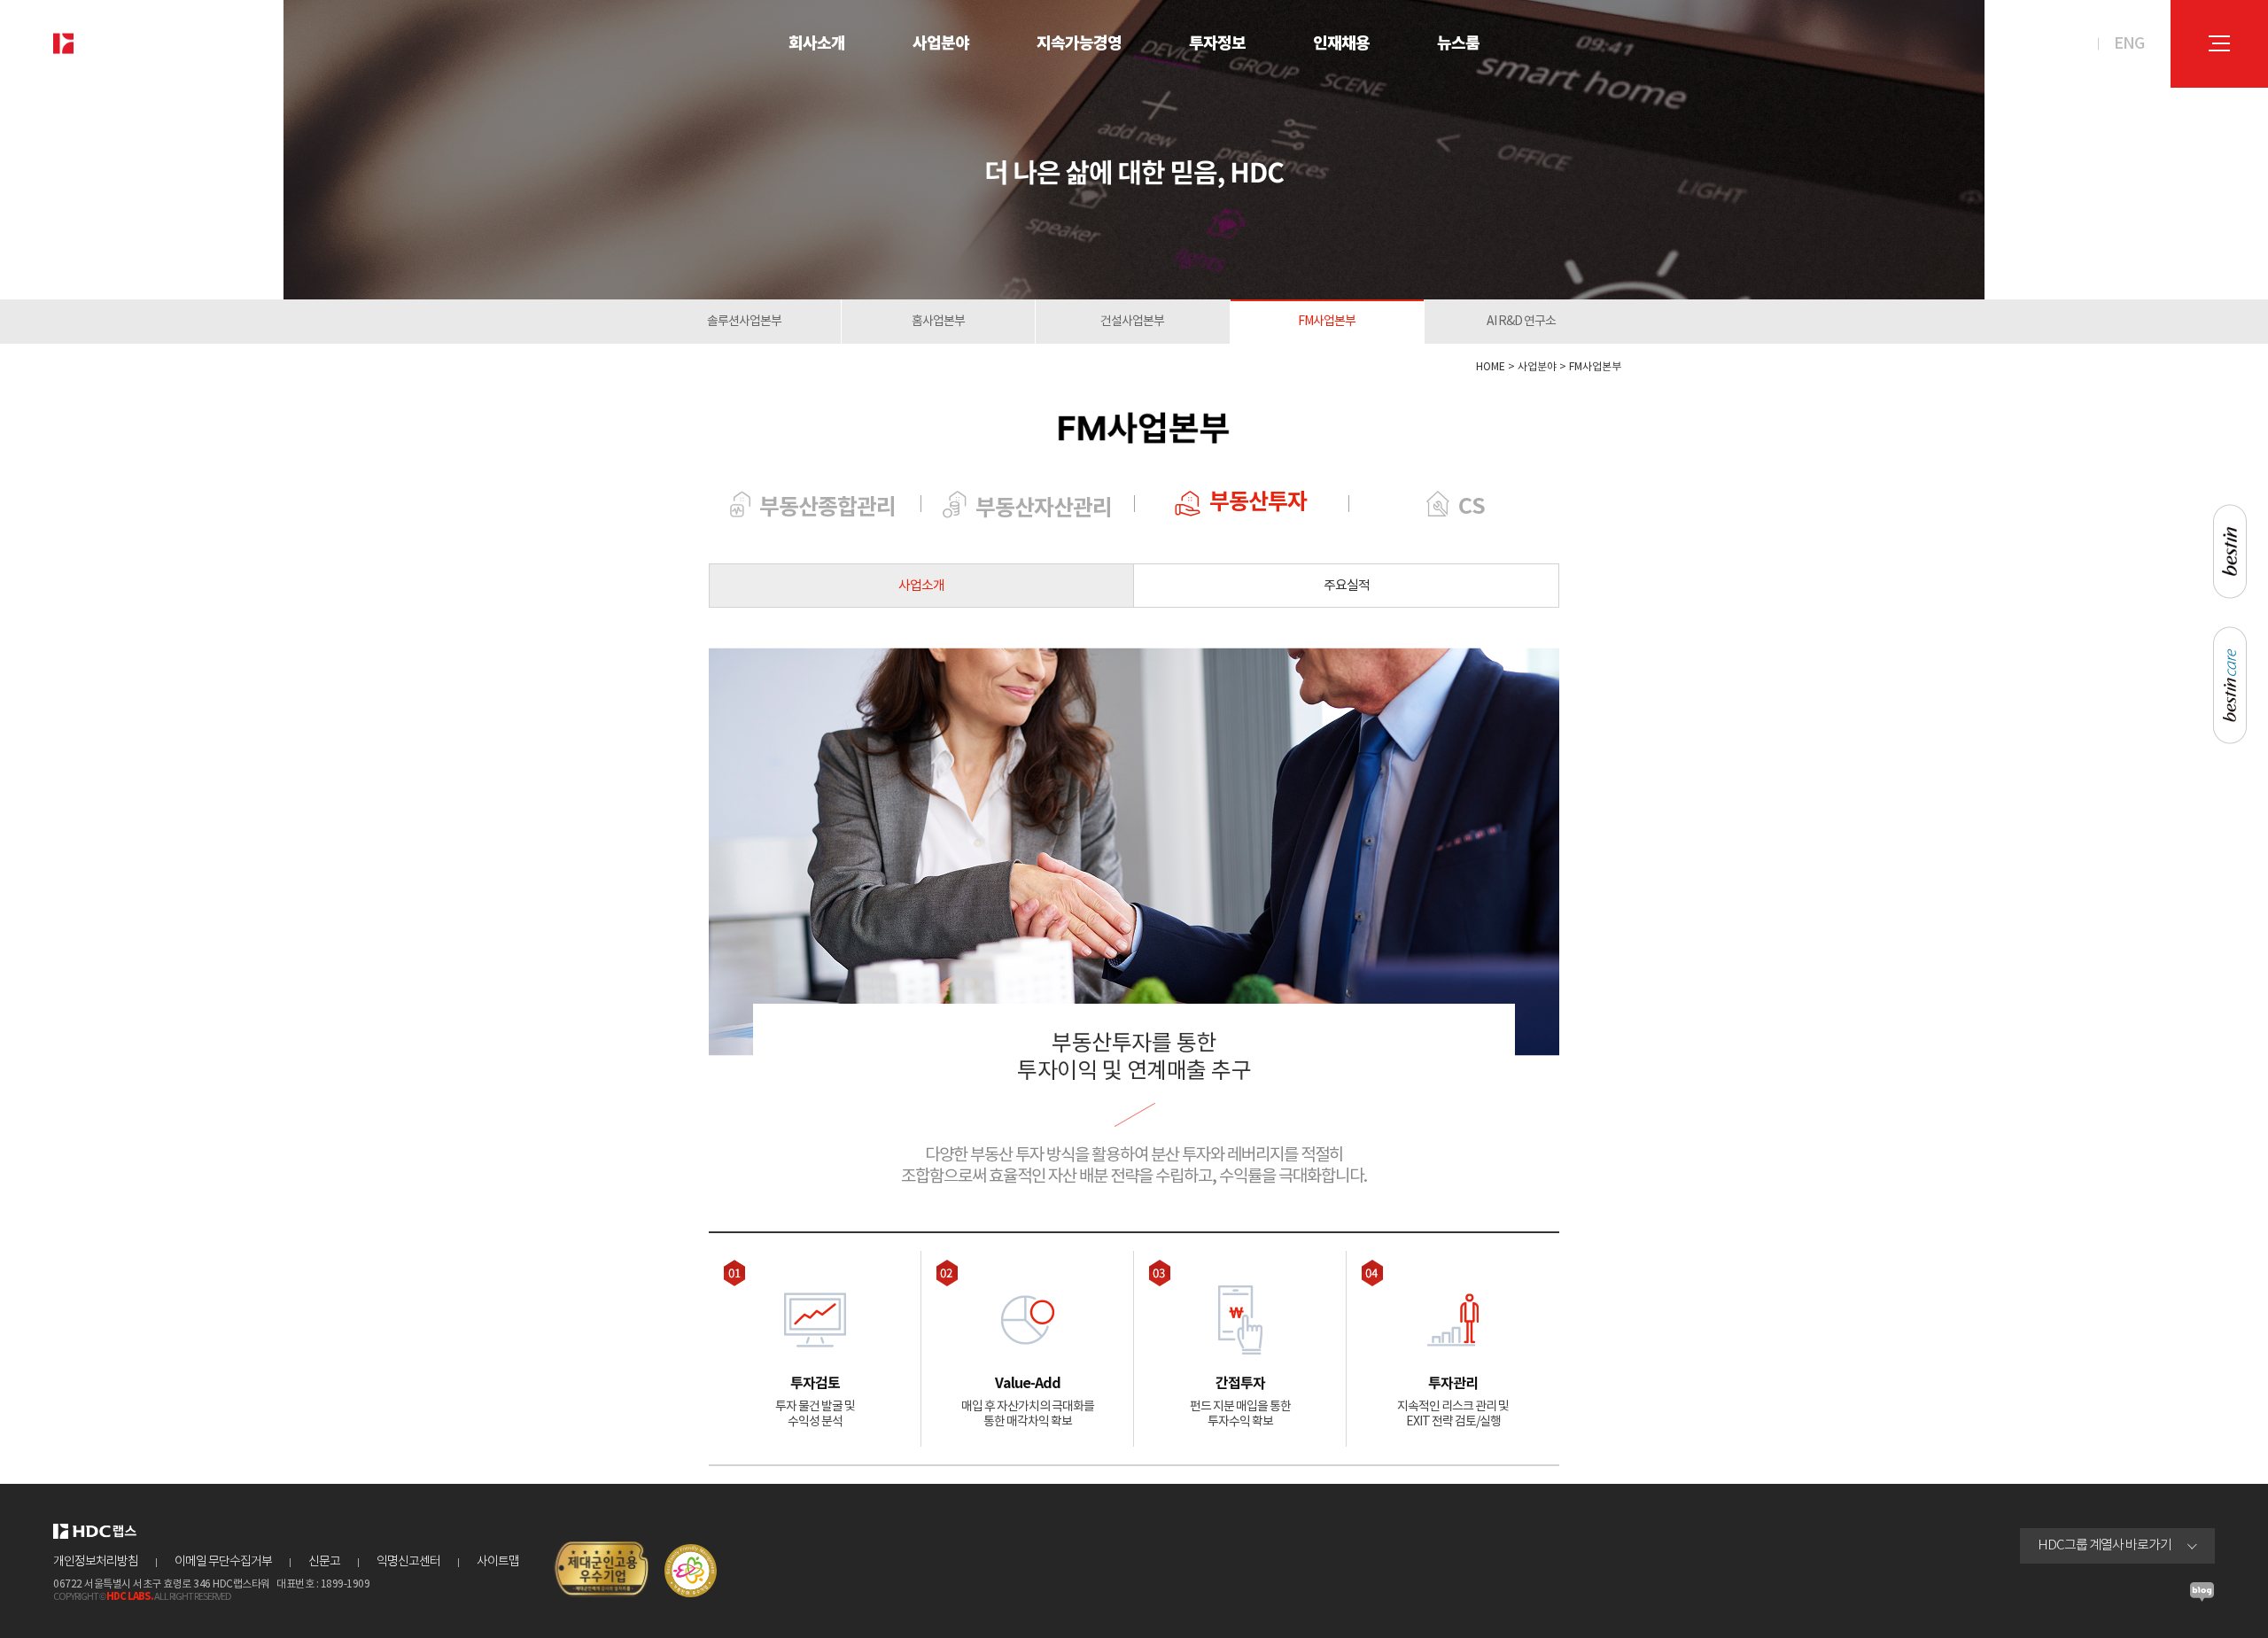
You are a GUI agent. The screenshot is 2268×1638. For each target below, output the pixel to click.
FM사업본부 (1327, 322)
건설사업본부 (1132, 322)
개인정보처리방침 (96, 1562)
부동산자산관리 (1044, 508)
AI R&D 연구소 (1521, 322)
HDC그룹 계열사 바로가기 (2105, 1545)
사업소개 (921, 586)
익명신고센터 (408, 1562)
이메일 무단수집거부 (223, 1562)
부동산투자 (1258, 502)
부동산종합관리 (827, 508)
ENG (2129, 44)
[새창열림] (2202, 1597)
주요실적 (1347, 586)
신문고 (324, 1562)
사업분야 (1537, 367)
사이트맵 (498, 1562)
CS (1472, 507)
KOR (2068, 44)
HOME (1491, 367)
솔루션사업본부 (744, 322)
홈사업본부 (938, 322)
